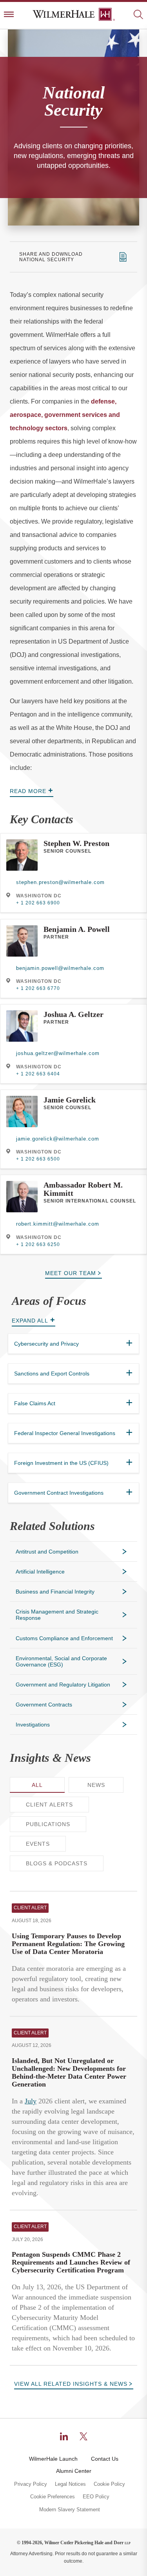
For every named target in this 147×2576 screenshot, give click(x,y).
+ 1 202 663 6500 (38, 1159)
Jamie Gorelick (70, 1100)
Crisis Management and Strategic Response (57, 1615)
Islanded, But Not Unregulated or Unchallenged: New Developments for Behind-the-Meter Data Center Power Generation (69, 2072)
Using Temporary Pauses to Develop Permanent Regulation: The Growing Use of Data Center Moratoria (68, 1944)
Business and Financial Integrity (55, 1592)
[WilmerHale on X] (83, 2436)
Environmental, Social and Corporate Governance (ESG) (61, 1661)
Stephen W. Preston (76, 843)
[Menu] (9, 15)
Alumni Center (74, 2471)
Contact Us (105, 2459)
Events (38, 1844)
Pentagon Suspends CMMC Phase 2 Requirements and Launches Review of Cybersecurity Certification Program (71, 2262)
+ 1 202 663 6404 (38, 1074)
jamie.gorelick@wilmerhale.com (58, 1139)
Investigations (33, 1725)
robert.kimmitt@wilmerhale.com (58, 1224)
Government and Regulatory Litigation (63, 1685)
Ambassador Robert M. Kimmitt (83, 1189)
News (96, 1785)
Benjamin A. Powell (77, 929)
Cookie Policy (109, 2484)
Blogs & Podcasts (57, 1863)
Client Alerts (49, 1805)
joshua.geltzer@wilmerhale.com (58, 1053)
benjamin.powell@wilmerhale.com (60, 968)
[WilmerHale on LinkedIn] (64, 2436)
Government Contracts (44, 1705)
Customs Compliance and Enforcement (64, 1638)
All (37, 1785)
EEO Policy (96, 2497)
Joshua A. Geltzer (73, 1014)
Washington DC (39, 896)
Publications (48, 1824)
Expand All (30, 1321)
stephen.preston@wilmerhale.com (60, 882)
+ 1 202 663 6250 (38, 1244)
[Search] (138, 15)
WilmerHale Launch (53, 2459)
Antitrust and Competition (47, 1552)
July (31, 2101)
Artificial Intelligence (40, 1572)
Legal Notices (70, 2484)
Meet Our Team (71, 1273)
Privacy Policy (31, 2484)
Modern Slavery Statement (70, 2510)
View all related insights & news (71, 2384)
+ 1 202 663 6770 (38, 988)
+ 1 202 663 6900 (38, 903)
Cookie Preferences (53, 2497)
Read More (28, 791)
